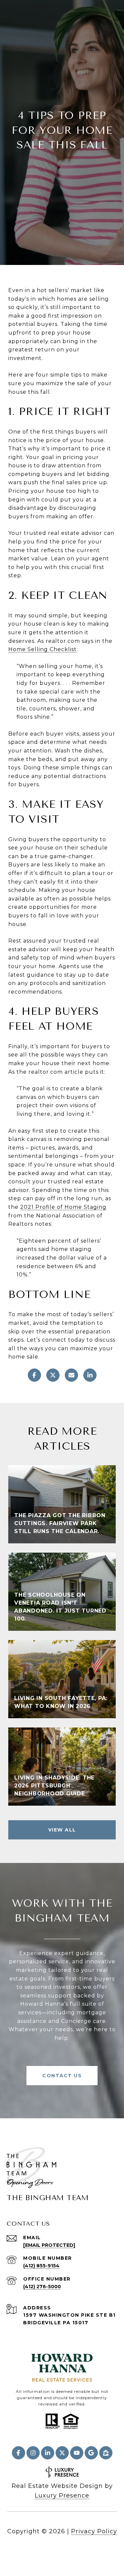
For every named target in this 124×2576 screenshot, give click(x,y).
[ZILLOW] (106, 2453)
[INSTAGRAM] (33, 2453)
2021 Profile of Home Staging (63, 1207)
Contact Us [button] (62, 2076)
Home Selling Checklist (42, 649)
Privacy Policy (94, 2531)
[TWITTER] (62, 2453)
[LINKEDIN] (48, 2453)
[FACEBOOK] (19, 2453)
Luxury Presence (62, 2496)
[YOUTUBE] (77, 2453)
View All (62, 1830)
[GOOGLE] (91, 2453)
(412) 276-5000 (42, 2287)
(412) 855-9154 (41, 2266)
